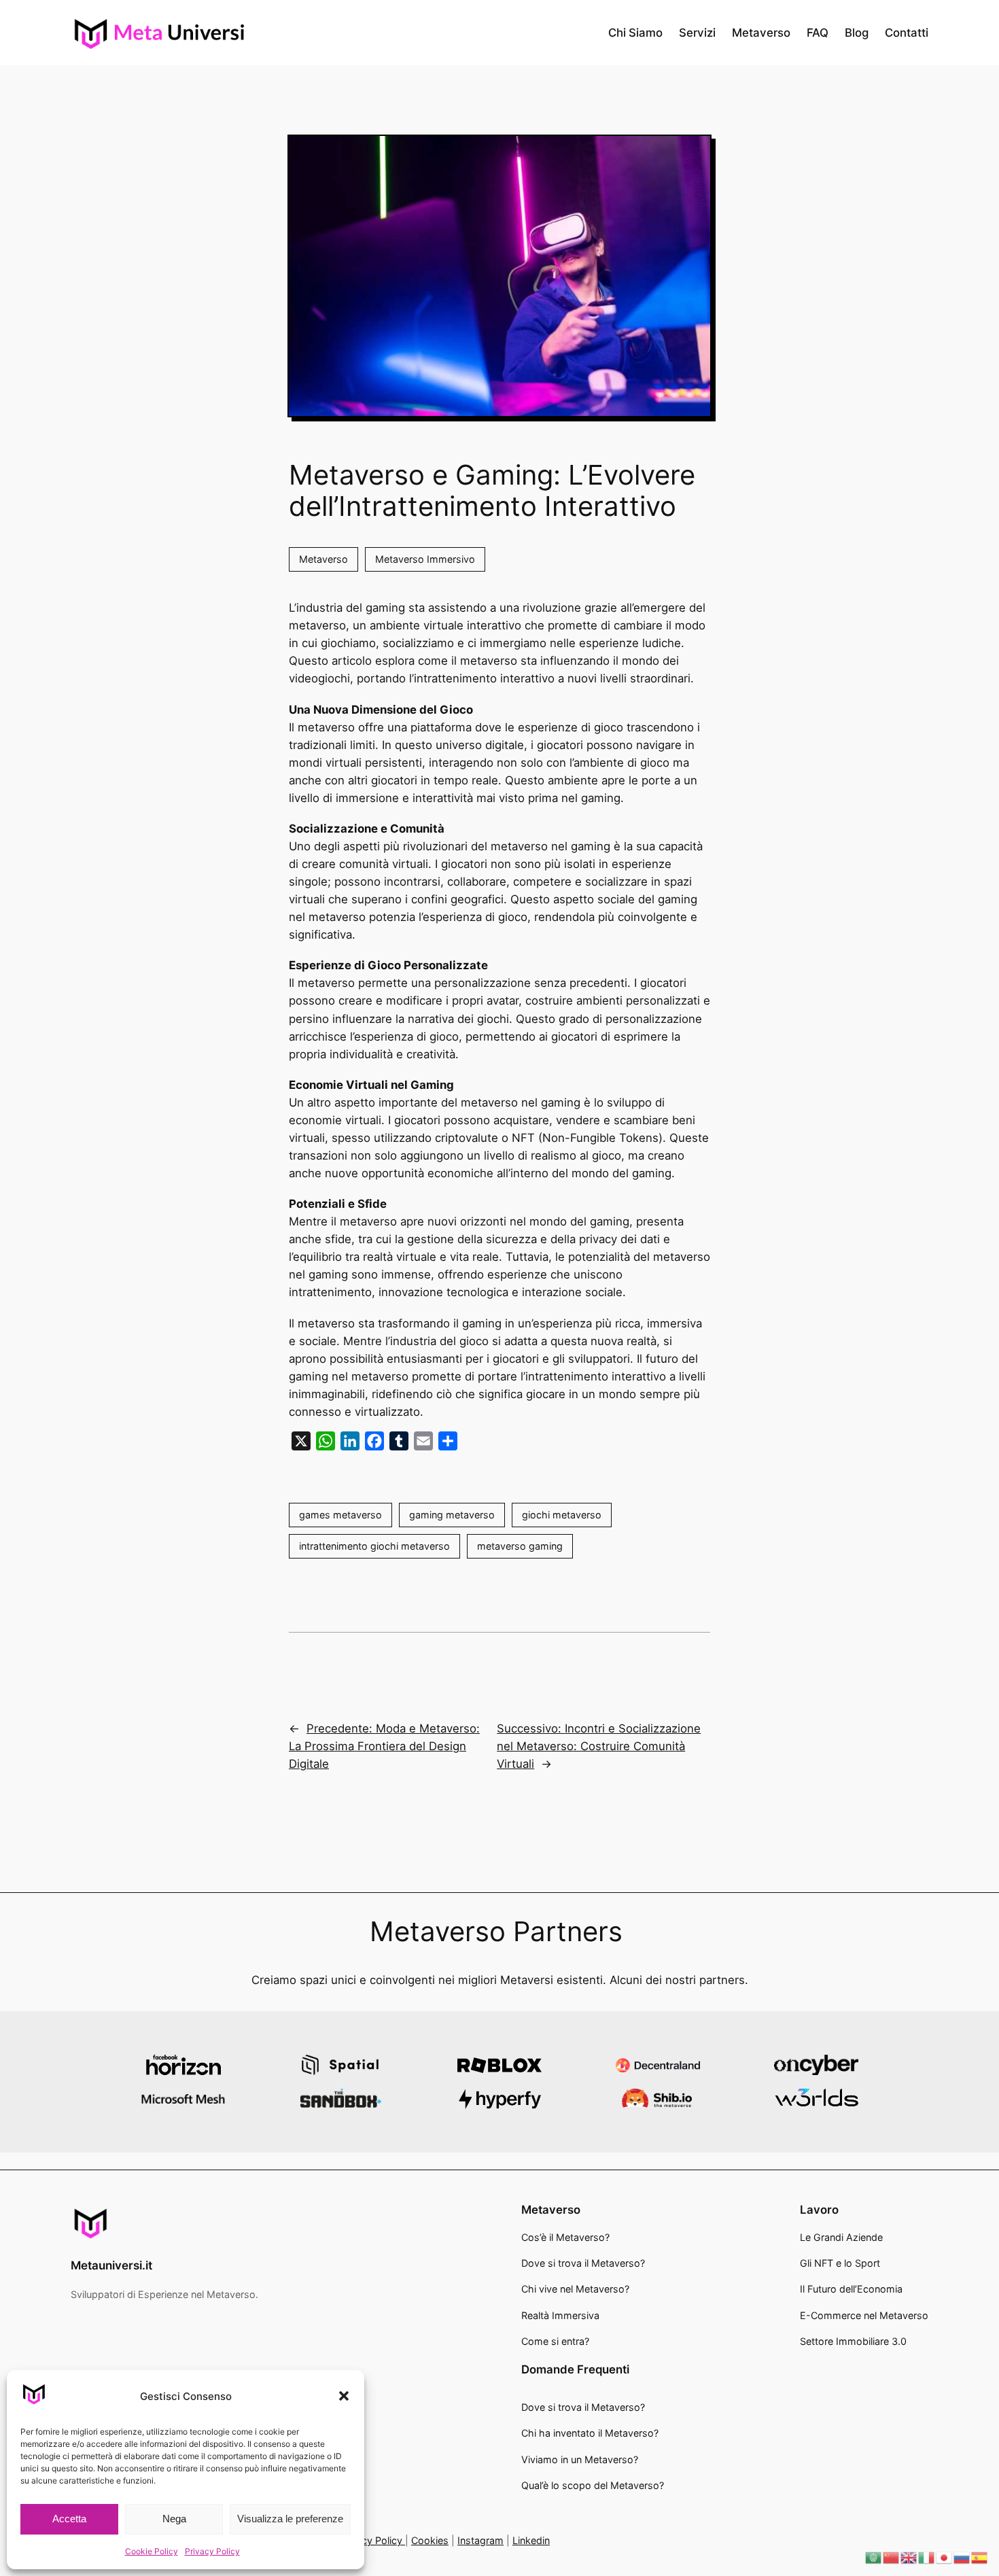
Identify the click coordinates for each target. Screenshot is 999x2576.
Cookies (430, 2540)
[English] (909, 2557)
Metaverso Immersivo (425, 559)
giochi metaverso (562, 1515)
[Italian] (927, 2557)
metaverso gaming (520, 1546)
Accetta (69, 2519)
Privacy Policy (212, 2551)
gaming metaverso (452, 1515)
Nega (174, 2519)
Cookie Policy (152, 2551)
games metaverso (340, 1515)
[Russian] (962, 2557)
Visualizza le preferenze (290, 2519)
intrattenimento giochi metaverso (374, 1546)
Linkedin (531, 2540)
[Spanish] (980, 2557)
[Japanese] (945, 2557)
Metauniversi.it (111, 2265)
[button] (344, 2396)
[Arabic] (874, 2557)
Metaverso (323, 559)
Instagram (480, 2540)
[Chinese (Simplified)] (892, 2557)
